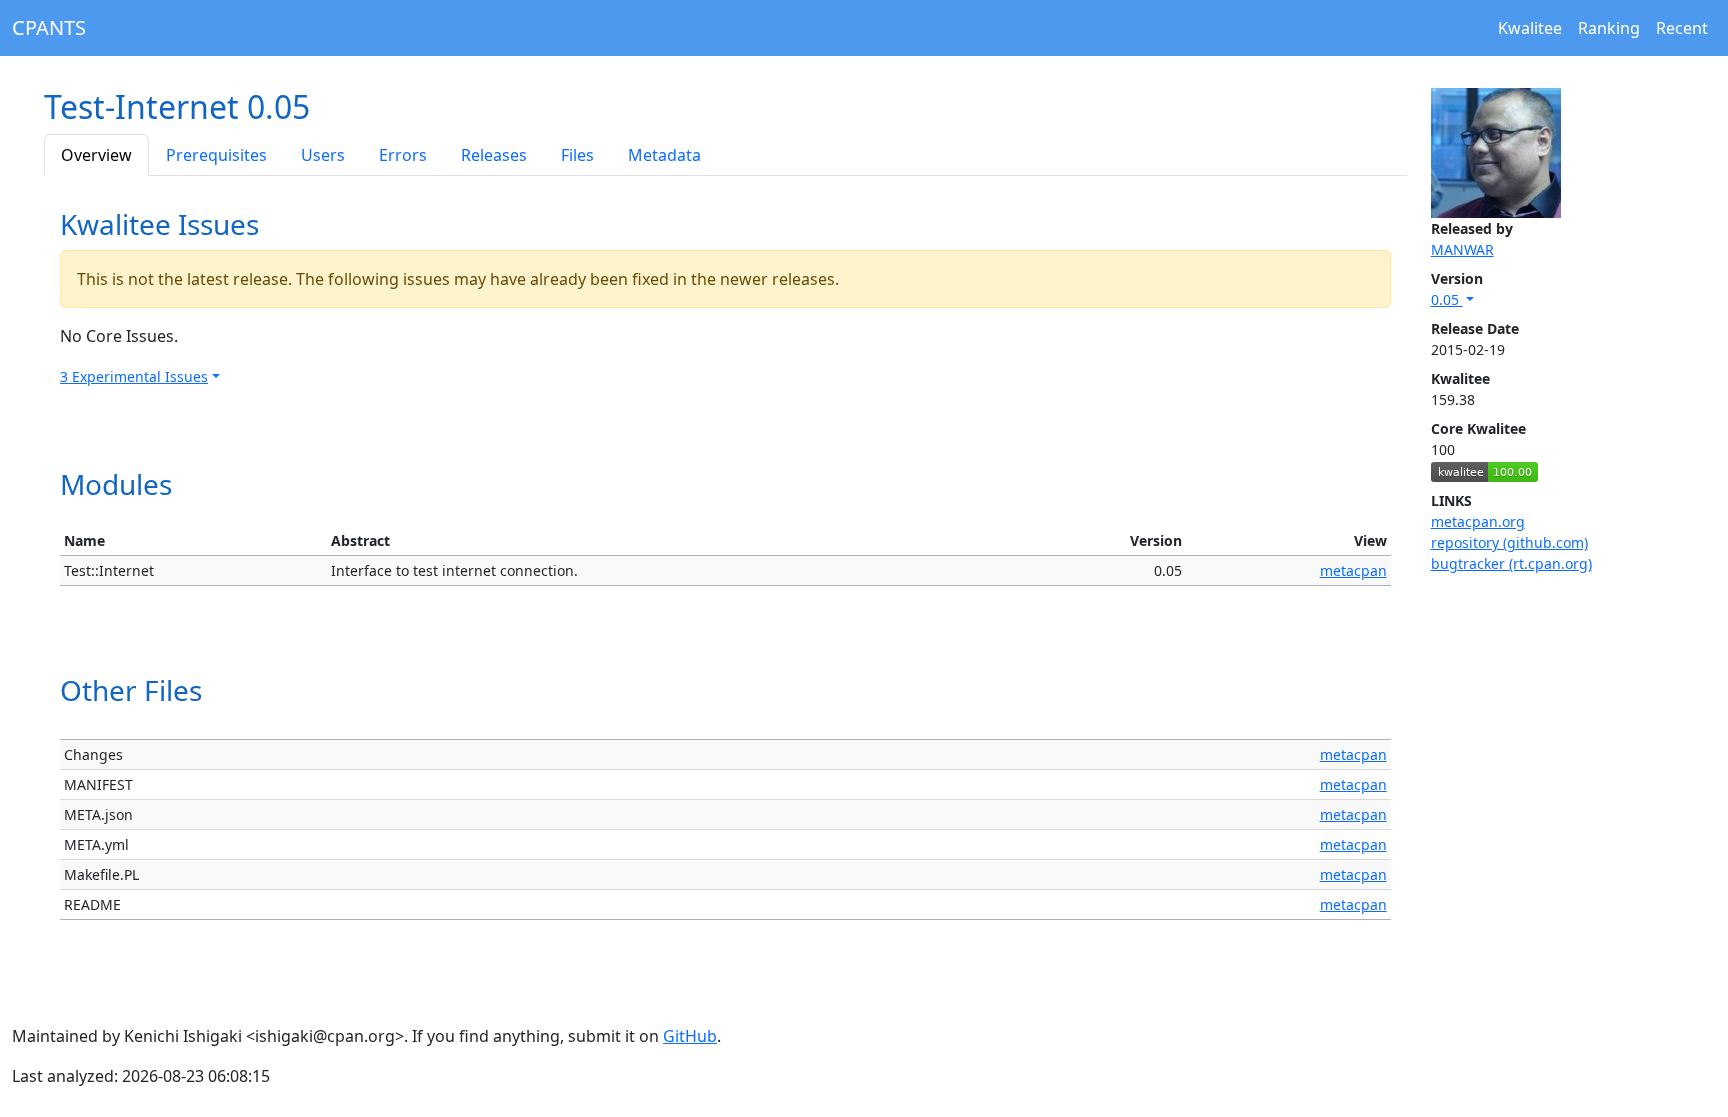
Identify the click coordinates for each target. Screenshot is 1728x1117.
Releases (494, 155)
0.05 (1447, 299)
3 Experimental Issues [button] (134, 376)
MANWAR (1462, 249)
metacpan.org (1478, 521)
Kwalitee (1530, 28)
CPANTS (49, 27)
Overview (96, 155)
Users (323, 155)
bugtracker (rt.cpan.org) (1511, 563)
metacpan (1353, 570)
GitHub (690, 1036)
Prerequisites (216, 155)
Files (577, 155)
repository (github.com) (1509, 542)
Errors (403, 155)
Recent (1682, 28)
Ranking (1609, 28)
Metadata (664, 155)
